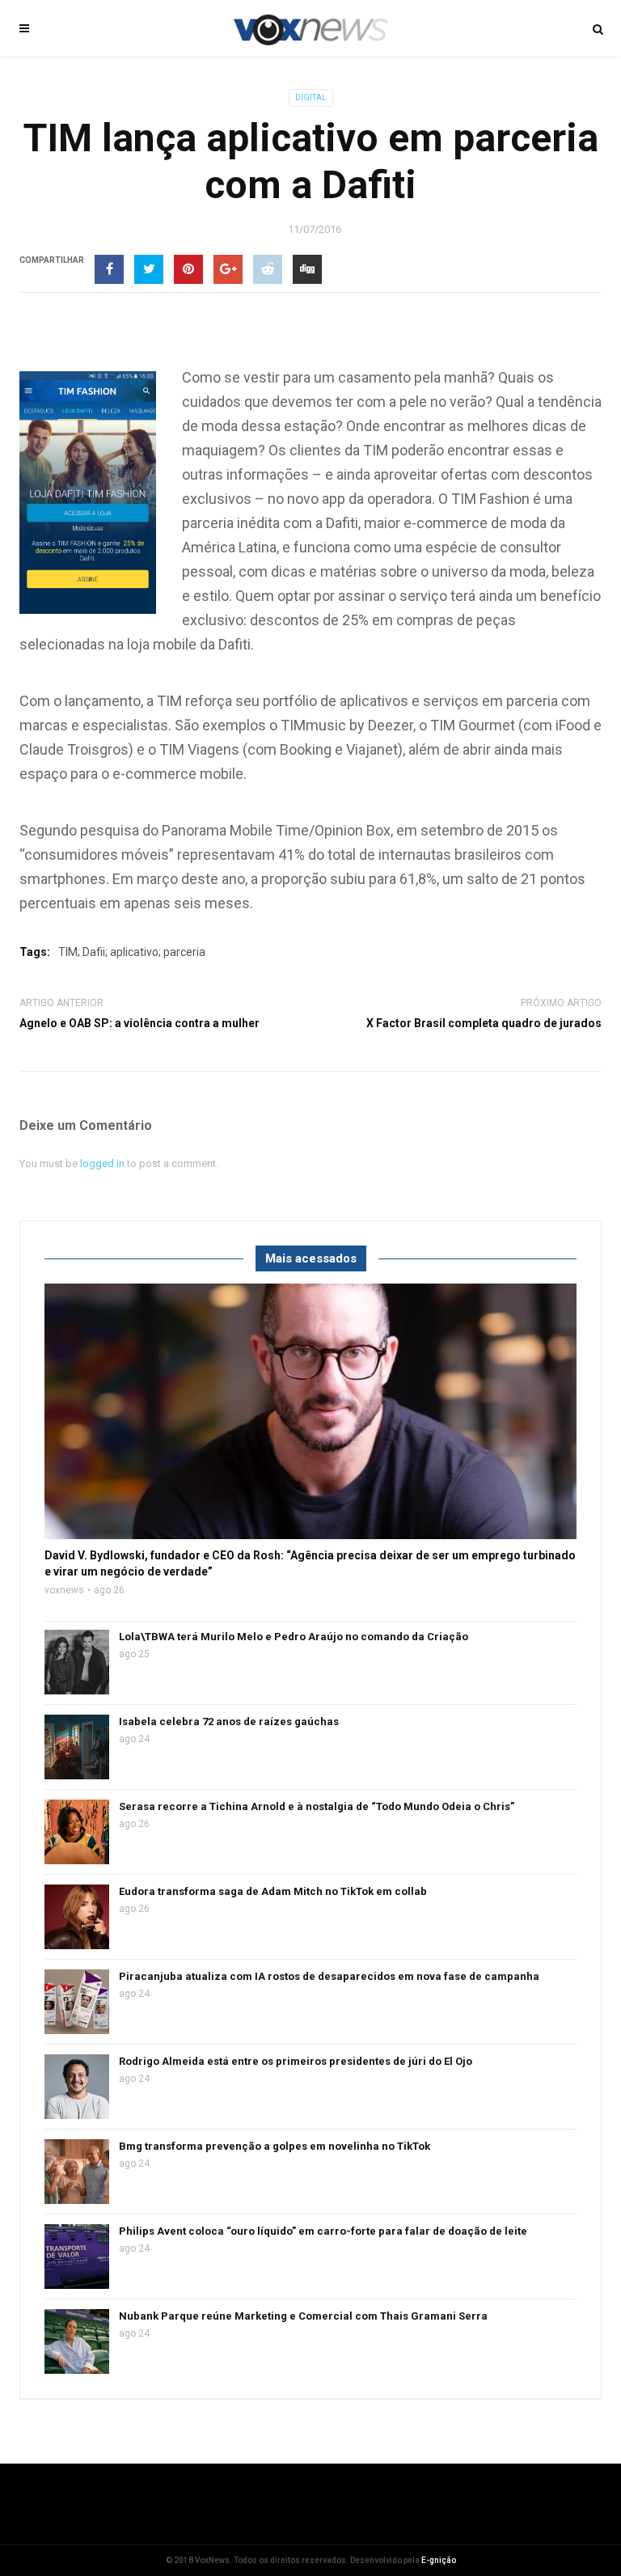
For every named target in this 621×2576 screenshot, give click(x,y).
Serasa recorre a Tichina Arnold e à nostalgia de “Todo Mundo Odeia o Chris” (317, 1806)
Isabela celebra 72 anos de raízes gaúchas (229, 1722)
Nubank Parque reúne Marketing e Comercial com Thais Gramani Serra (303, 2316)
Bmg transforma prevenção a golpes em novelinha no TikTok (275, 2146)
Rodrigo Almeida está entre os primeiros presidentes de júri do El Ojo (296, 2061)
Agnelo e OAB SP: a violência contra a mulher (139, 1023)
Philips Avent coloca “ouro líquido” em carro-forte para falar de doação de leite (323, 2231)
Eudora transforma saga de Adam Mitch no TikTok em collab (273, 1891)
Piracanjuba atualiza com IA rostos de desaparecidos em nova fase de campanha (329, 1976)
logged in (102, 1163)
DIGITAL (311, 97)
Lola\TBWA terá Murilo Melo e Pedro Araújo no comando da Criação (294, 1637)
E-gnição (439, 2560)
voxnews (64, 1590)
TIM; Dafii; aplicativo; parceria (132, 952)
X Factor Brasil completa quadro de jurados (484, 1023)
